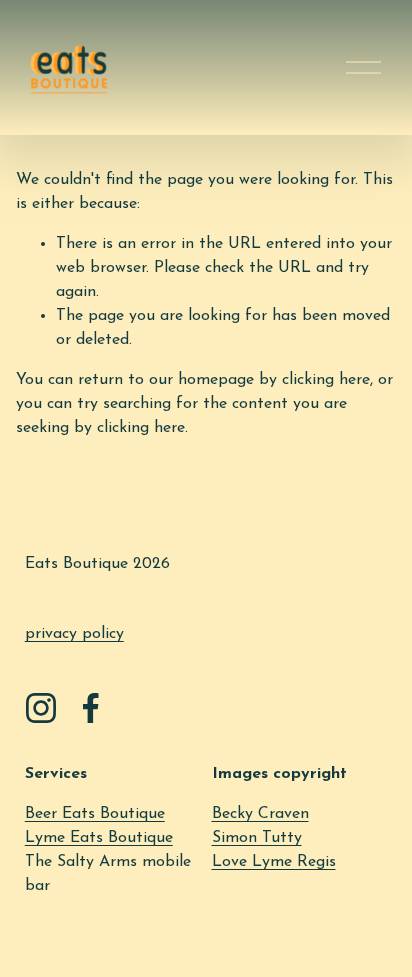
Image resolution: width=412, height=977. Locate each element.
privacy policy (74, 634)
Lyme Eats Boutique (99, 838)
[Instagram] (41, 708)
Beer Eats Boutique (95, 814)
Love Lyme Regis (274, 862)
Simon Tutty (257, 838)
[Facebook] (91, 708)
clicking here (326, 380)
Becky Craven (260, 814)
